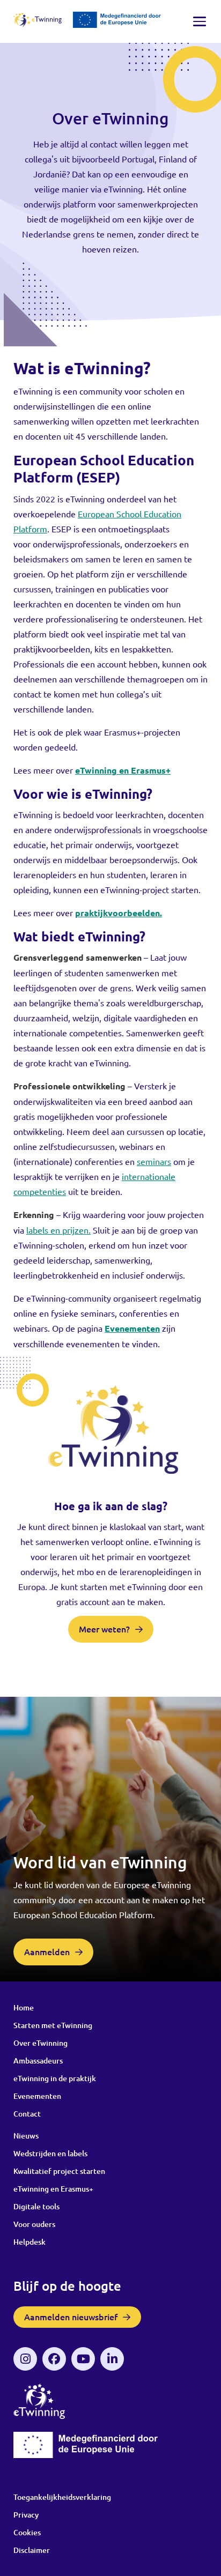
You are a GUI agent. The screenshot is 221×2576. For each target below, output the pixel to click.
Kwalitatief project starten (59, 2171)
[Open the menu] (200, 21)
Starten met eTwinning (53, 2025)
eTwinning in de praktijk (55, 2078)
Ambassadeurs (38, 2061)
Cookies (27, 2532)
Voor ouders (34, 2224)
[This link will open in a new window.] (25, 2359)
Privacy (26, 2515)
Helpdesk (30, 2242)
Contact (27, 2114)
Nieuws (26, 2136)
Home (24, 2007)
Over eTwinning (40, 2043)
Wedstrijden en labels (50, 2153)
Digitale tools (36, 2206)
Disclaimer (32, 2550)
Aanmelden (47, 1952)
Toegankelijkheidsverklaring (62, 2497)
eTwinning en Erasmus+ (53, 2189)
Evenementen (37, 2096)
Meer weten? (104, 1629)
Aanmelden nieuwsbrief (71, 2317)
